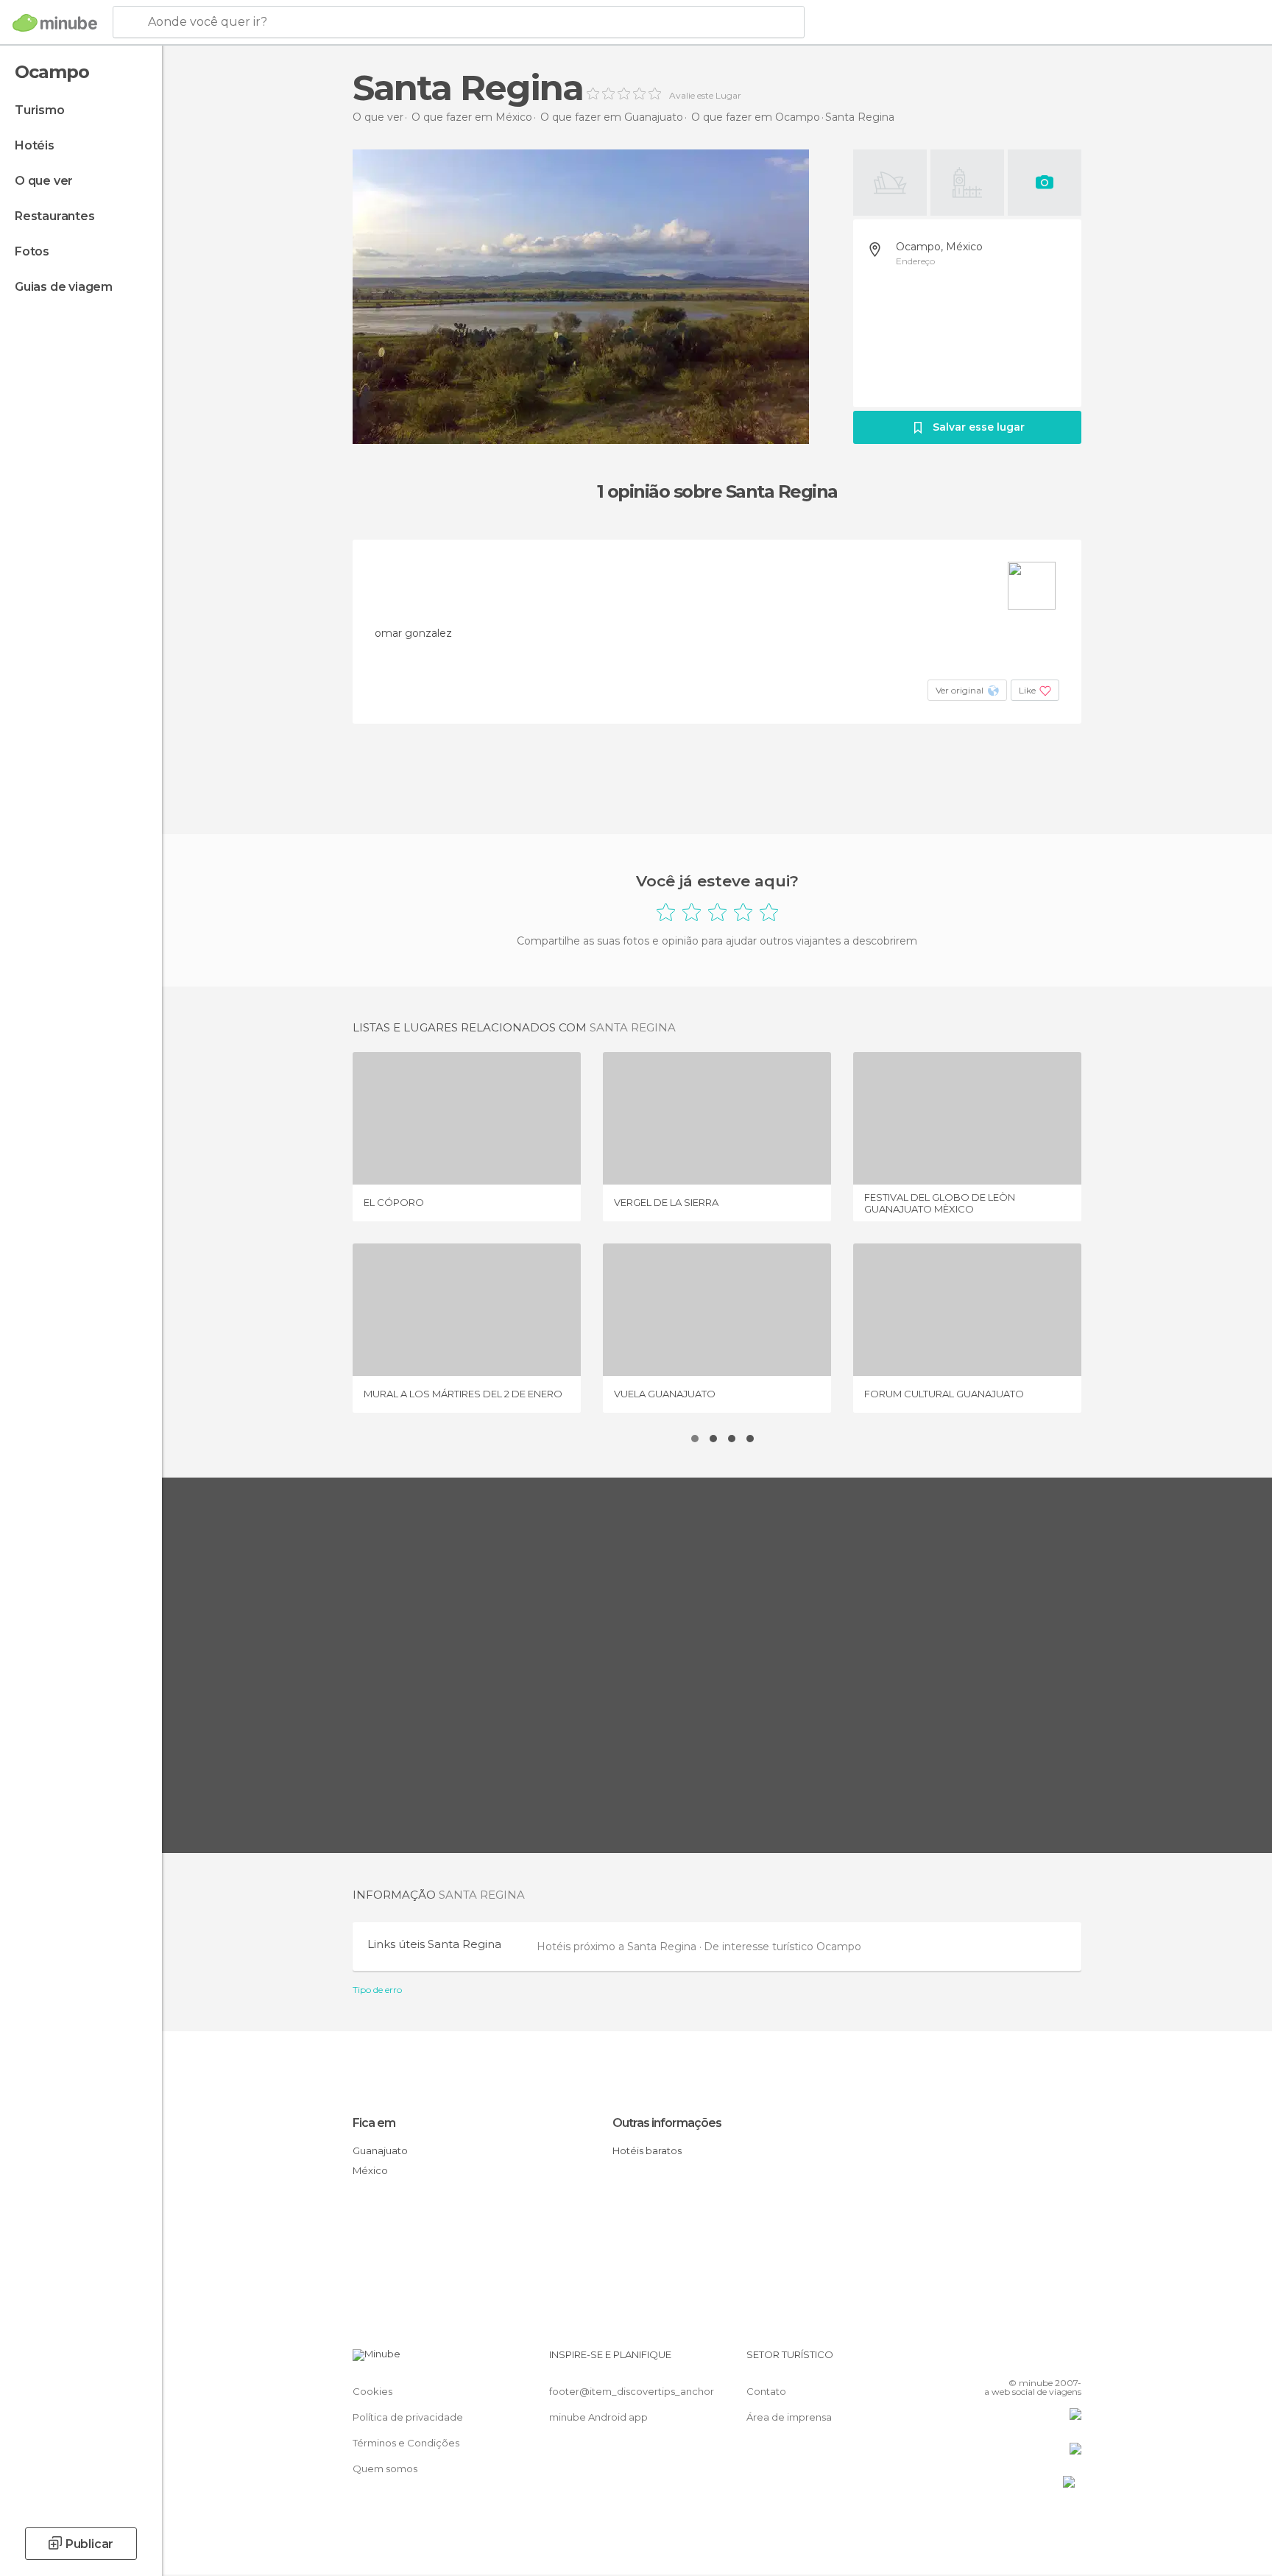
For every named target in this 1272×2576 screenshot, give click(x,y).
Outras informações (667, 2123)
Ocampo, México (939, 247)
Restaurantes (55, 216)
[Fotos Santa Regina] (581, 297)
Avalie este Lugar (705, 96)
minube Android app (598, 2417)
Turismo (40, 110)
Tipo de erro (377, 1990)
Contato (766, 2391)
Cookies (372, 2391)
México (370, 2170)
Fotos (32, 251)
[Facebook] (997, 2360)
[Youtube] (1070, 2360)
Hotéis (35, 145)
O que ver (44, 181)
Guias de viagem (64, 287)
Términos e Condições (406, 2443)
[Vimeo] (1046, 2360)
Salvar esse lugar (979, 427)
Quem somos (385, 2469)
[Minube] (55, 23)
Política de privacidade (408, 2417)
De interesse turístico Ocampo (782, 1947)
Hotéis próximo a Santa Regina (618, 1947)
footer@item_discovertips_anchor (632, 2391)
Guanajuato (380, 2150)
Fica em (374, 2123)
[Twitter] (1022, 2360)
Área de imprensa (789, 2417)
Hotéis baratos (647, 2150)
